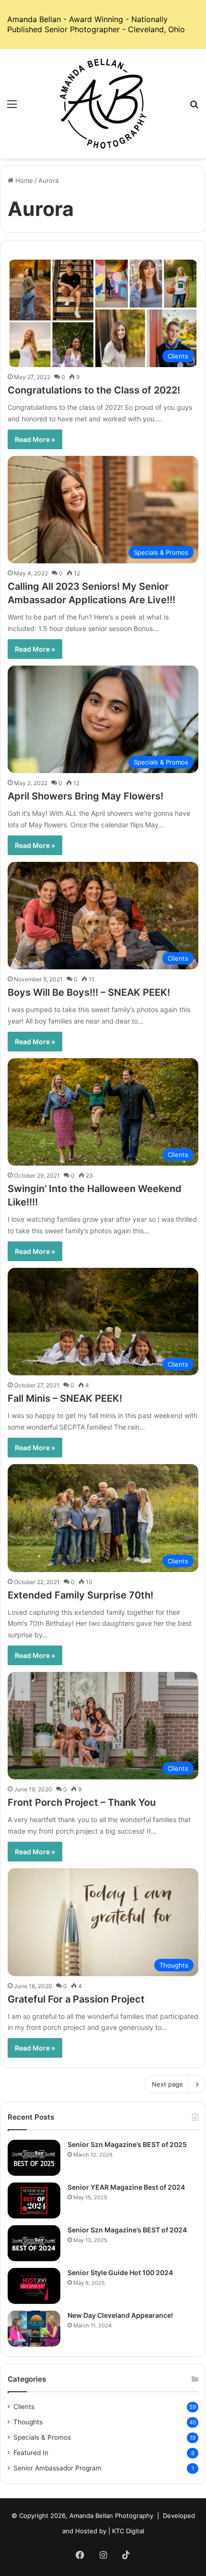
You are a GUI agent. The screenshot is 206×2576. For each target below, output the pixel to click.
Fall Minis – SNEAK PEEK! (65, 1398)
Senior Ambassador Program (57, 2468)
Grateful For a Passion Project (76, 1999)
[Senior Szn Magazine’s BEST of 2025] (34, 2158)
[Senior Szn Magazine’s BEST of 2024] (34, 2243)
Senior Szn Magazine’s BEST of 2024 (127, 2230)
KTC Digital (128, 2531)
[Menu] (12, 107)
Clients (24, 2407)
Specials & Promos (42, 2437)
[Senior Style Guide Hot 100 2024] (34, 2286)
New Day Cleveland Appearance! (120, 2315)
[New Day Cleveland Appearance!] (34, 2329)
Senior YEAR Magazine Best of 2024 (126, 2187)
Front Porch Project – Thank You (82, 1802)
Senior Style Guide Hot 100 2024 (120, 2272)
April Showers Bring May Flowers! (86, 796)
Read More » (35, 439)
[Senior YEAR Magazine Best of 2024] (34, 2200)
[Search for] (194, 107)
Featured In (31, 2453)
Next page (167, 2084)
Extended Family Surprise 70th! (80, 1595)
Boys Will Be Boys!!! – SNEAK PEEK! (89, 992)
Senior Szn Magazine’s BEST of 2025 (127, 2144)
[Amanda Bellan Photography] (103, 104)
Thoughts (28, 2422)
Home (23, 180)
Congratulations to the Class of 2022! (94, 390)
